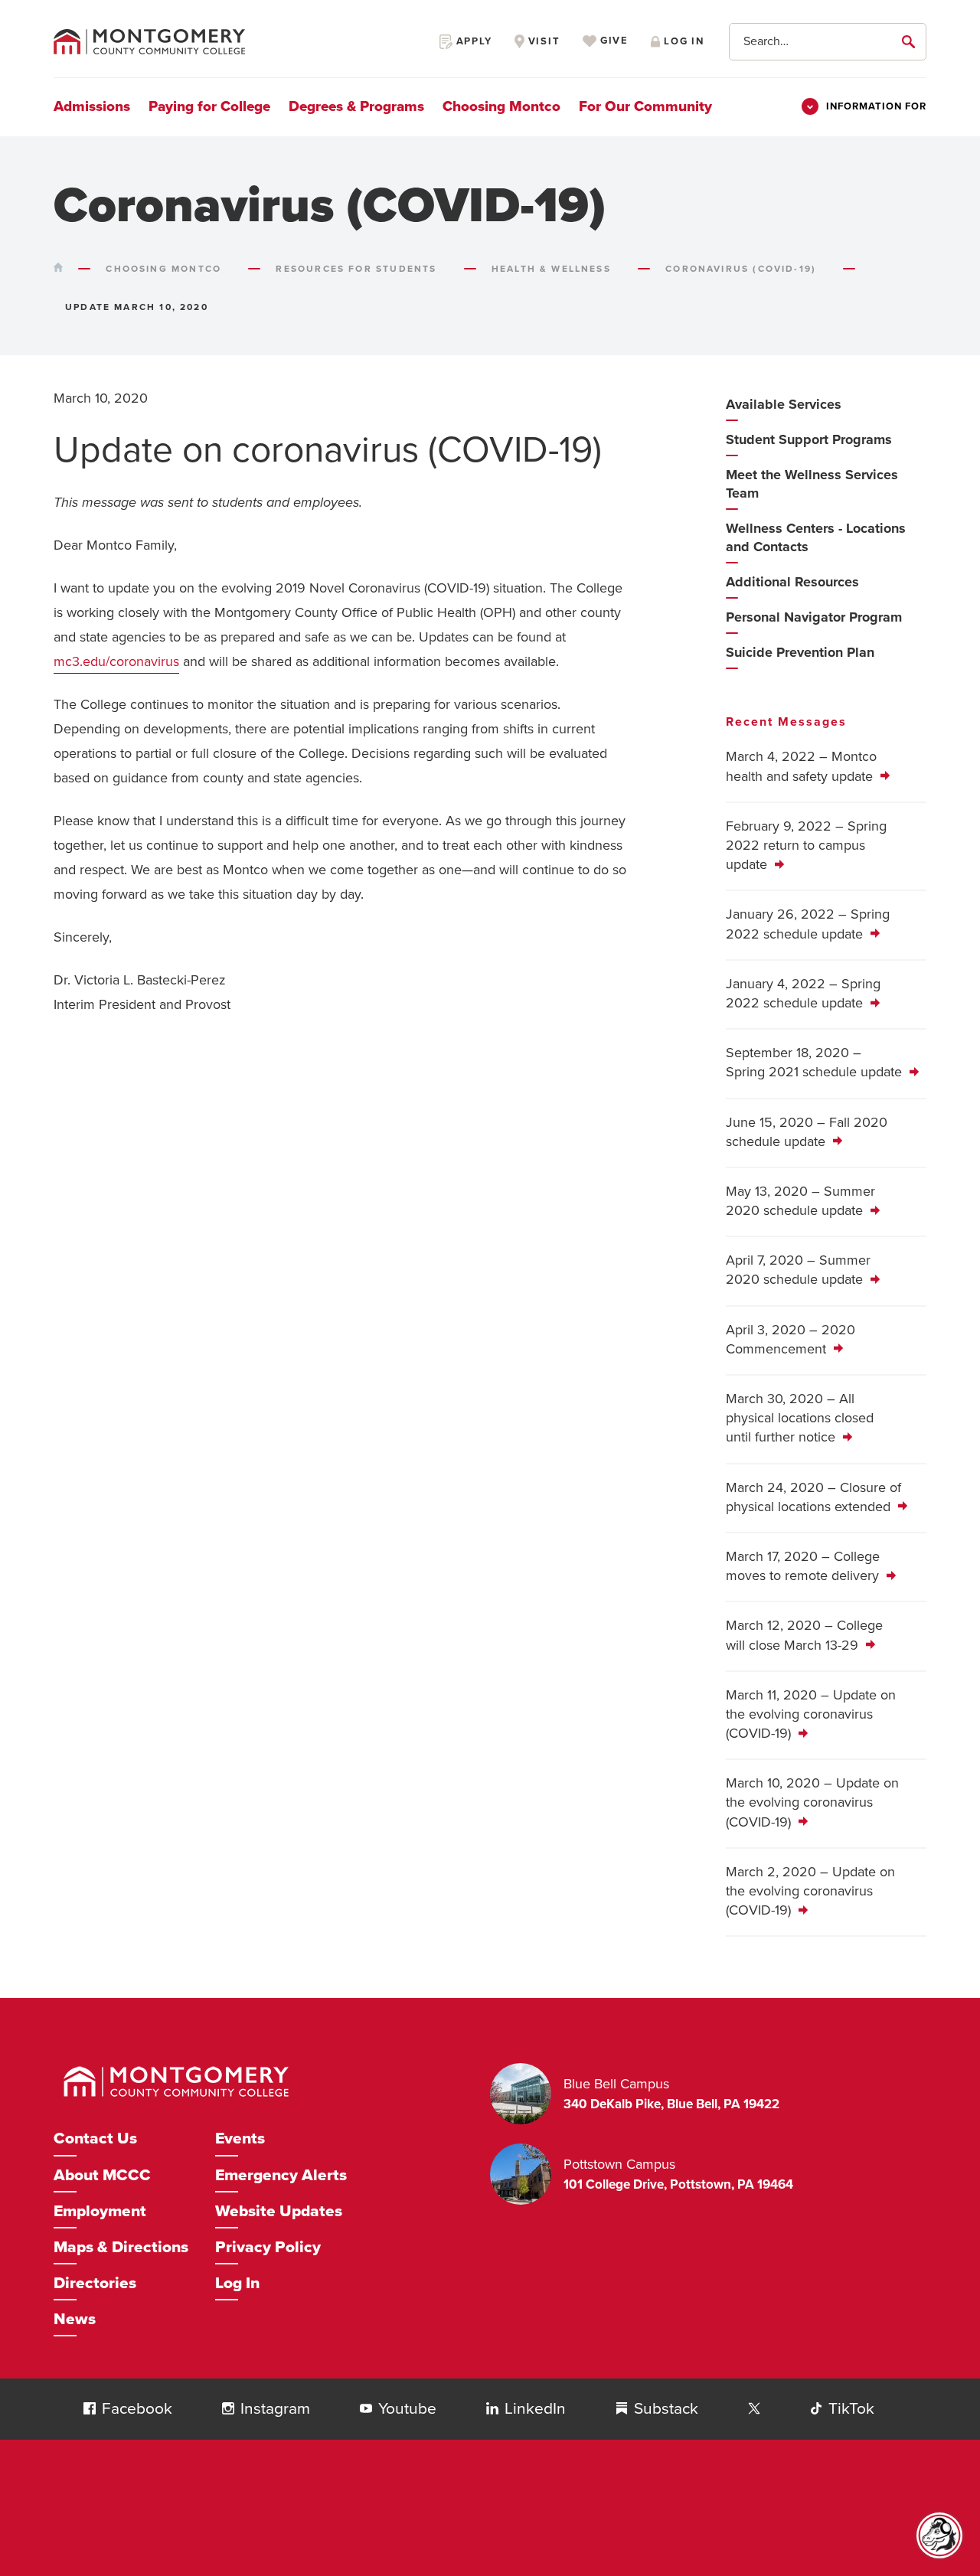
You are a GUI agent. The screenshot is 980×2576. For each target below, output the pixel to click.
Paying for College (209, 106)
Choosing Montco (501, 106)
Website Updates (279, 2211)
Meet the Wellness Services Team (812, 484)
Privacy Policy (268, 2247)
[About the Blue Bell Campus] (527, 2094)
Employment (100, 2211)
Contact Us (95, 2139)
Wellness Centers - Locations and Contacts (816, 537)
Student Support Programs (809, 439)
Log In (237, 2283)
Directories (95, 2283)
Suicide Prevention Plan (800, 652)
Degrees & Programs (356, 106)
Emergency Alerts (281, 2175)
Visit (542, 41)
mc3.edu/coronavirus (116, 661)
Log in (682, 41)
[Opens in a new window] (754, 2409)
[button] (90, 2408)
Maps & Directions (121, 2247)
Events (240, 2139)
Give (612, 41)
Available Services (784, 404)
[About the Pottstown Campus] (527, 2174)
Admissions (92, 106)
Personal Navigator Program (814, 617)
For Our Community (645, 106)
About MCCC (102, 2175)
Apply (472, 41)
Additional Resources (792, 582)
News (75, 2319)
